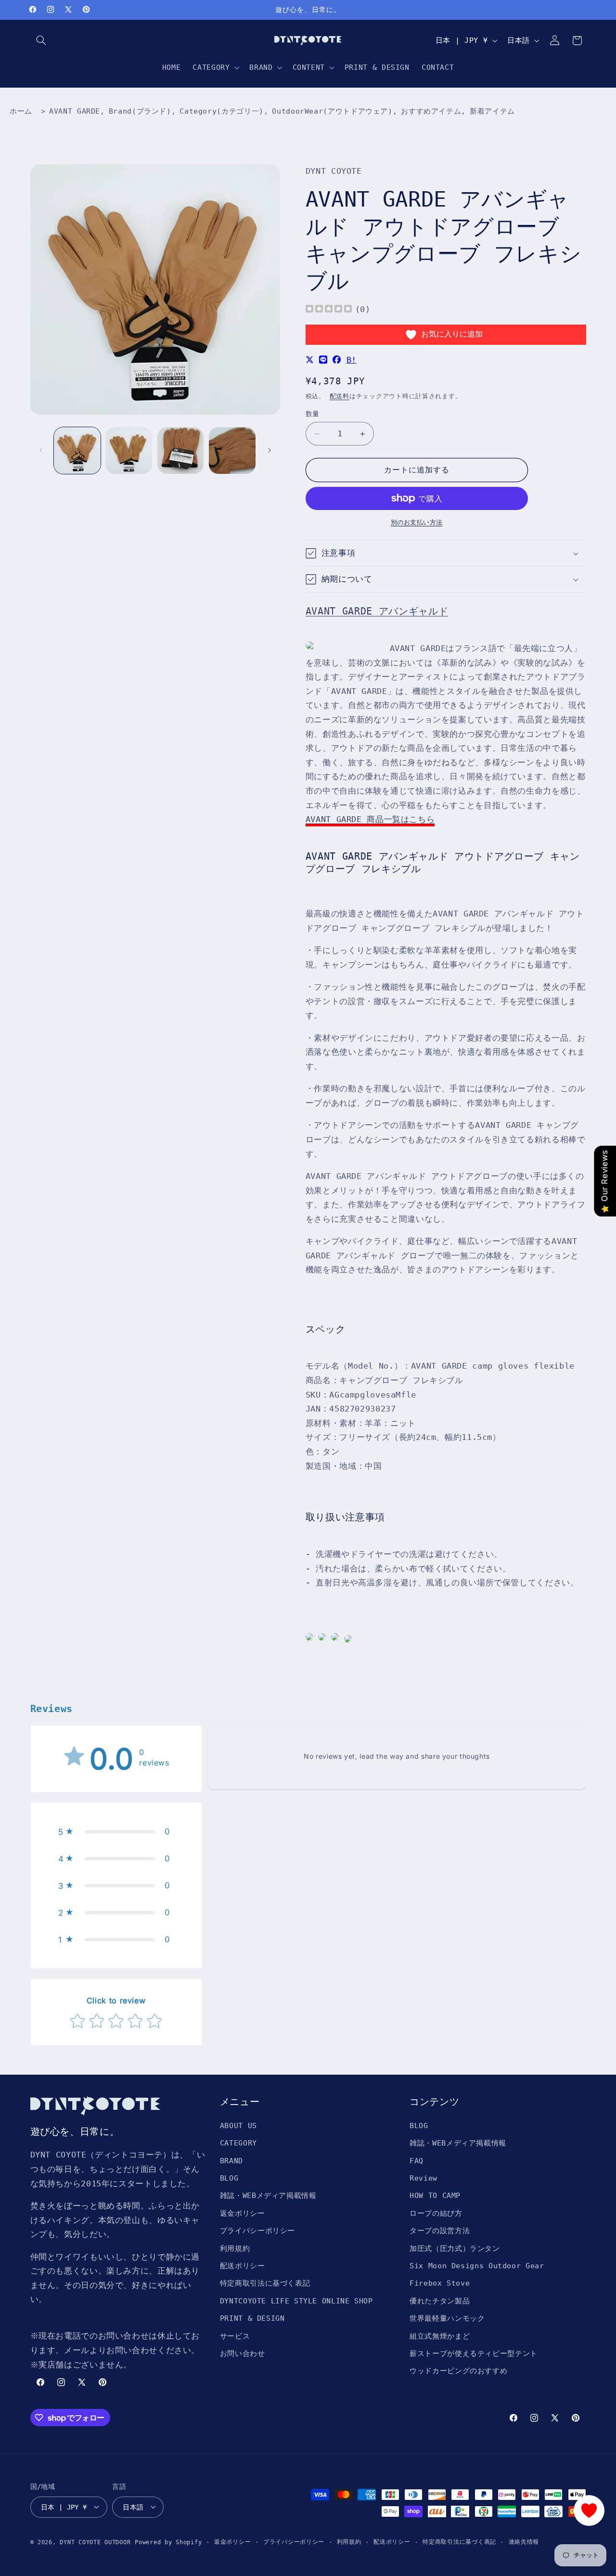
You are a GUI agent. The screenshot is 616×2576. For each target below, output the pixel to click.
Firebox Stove (440, 2283)
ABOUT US (238, 2125)
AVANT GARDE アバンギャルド (377, 611)
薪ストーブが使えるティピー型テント (474, 2353)
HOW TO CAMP (435, 2195)
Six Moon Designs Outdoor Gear (477, 2265)
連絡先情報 (524, 2542)
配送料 (340, 396)
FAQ (417, 2160)
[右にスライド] (269, 450)
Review (423, 2178)
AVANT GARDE (75, 111)
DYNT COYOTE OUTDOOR (95, 2542)
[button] (41, 40)
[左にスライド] (41, 450)
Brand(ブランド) (140, 111)
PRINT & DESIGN (252, 2318)
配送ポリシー (243, 2265)
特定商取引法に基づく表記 (265, 2283)
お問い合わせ (243, 2353)
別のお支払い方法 (417, 522)
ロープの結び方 (436, 2213)
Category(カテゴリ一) (221, 111)
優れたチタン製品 (440, 2300)
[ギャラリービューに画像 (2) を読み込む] (129, 451)
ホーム (21, 111)
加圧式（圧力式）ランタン (455, 2248)
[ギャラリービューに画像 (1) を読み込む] (77, 451)
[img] (329, 310)
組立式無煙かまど (440, 2335)
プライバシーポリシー (257, 2230)
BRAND (231, 2160)
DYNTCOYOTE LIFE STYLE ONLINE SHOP (296, 2300)
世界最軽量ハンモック (447, 2318)
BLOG (229, 2178)
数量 (313, 414)
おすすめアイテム (431, 111)
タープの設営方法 (440, 2230)
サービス (235, 2335)
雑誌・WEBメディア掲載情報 (268, 2195)
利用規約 (235, 2248)
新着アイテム (492, 111)
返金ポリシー (243, 2213)
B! (352, 360)
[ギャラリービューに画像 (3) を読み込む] (181, 451)
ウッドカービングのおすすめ (458, 2371)
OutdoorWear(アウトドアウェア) (332, 111)
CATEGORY (238, 2143)
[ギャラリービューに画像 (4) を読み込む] (232, 451)
